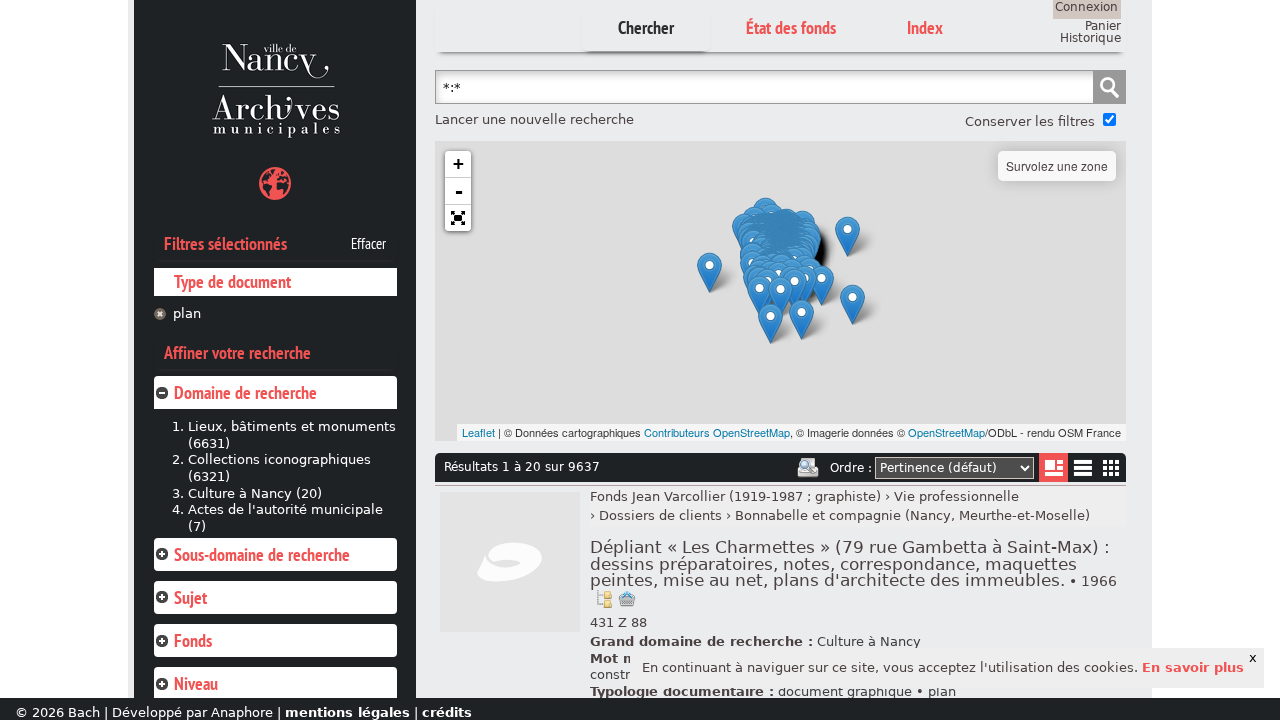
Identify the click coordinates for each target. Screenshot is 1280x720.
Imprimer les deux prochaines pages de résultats (808, 468)
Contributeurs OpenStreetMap (717, 432)
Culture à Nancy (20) (255, 493)
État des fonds (791, 27)
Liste (1053, 467)
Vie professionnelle (956, 496)
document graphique (845, 691)
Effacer (368, 244)
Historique (1090, 38)
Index (925, 27)
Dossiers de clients (660, 515)
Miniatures (1111, 467)
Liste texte (1082, 471)
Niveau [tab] (196, 683)
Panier (1103, 26)
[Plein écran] (458, 218)
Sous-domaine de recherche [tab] (262, 554)
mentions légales (347, 712)
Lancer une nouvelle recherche (534, 119)
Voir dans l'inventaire (604, 599)
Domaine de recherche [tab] (245, 392)
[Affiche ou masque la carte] (275, 186)
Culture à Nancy (869, 641)
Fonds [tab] (193, 640)
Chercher (646, 27)
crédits (447, 712)
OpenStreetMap (946, 432)
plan (187, 313)
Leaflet (478, 432)
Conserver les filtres (1030, 121)
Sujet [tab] (190, 597)
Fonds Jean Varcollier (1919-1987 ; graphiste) (735, 496)
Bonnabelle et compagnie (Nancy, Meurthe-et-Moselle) (912, 515)
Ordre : (851, 468)
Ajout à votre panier (627, 599)
